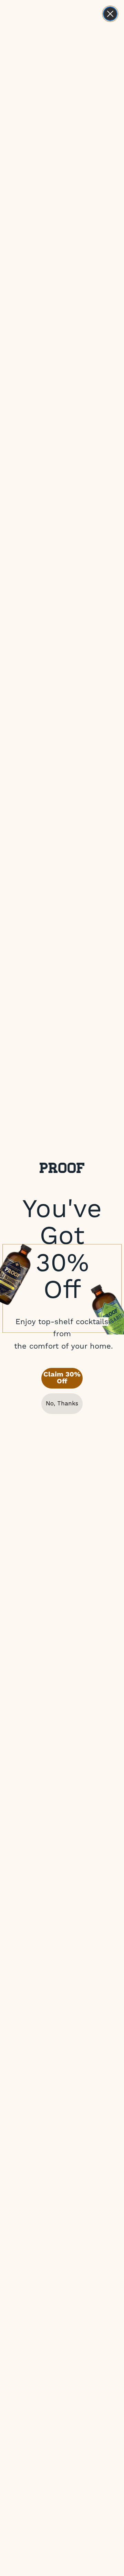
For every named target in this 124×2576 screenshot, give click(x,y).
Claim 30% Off (62, 1378)
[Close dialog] (110, 14)
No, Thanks (62, 1403)
